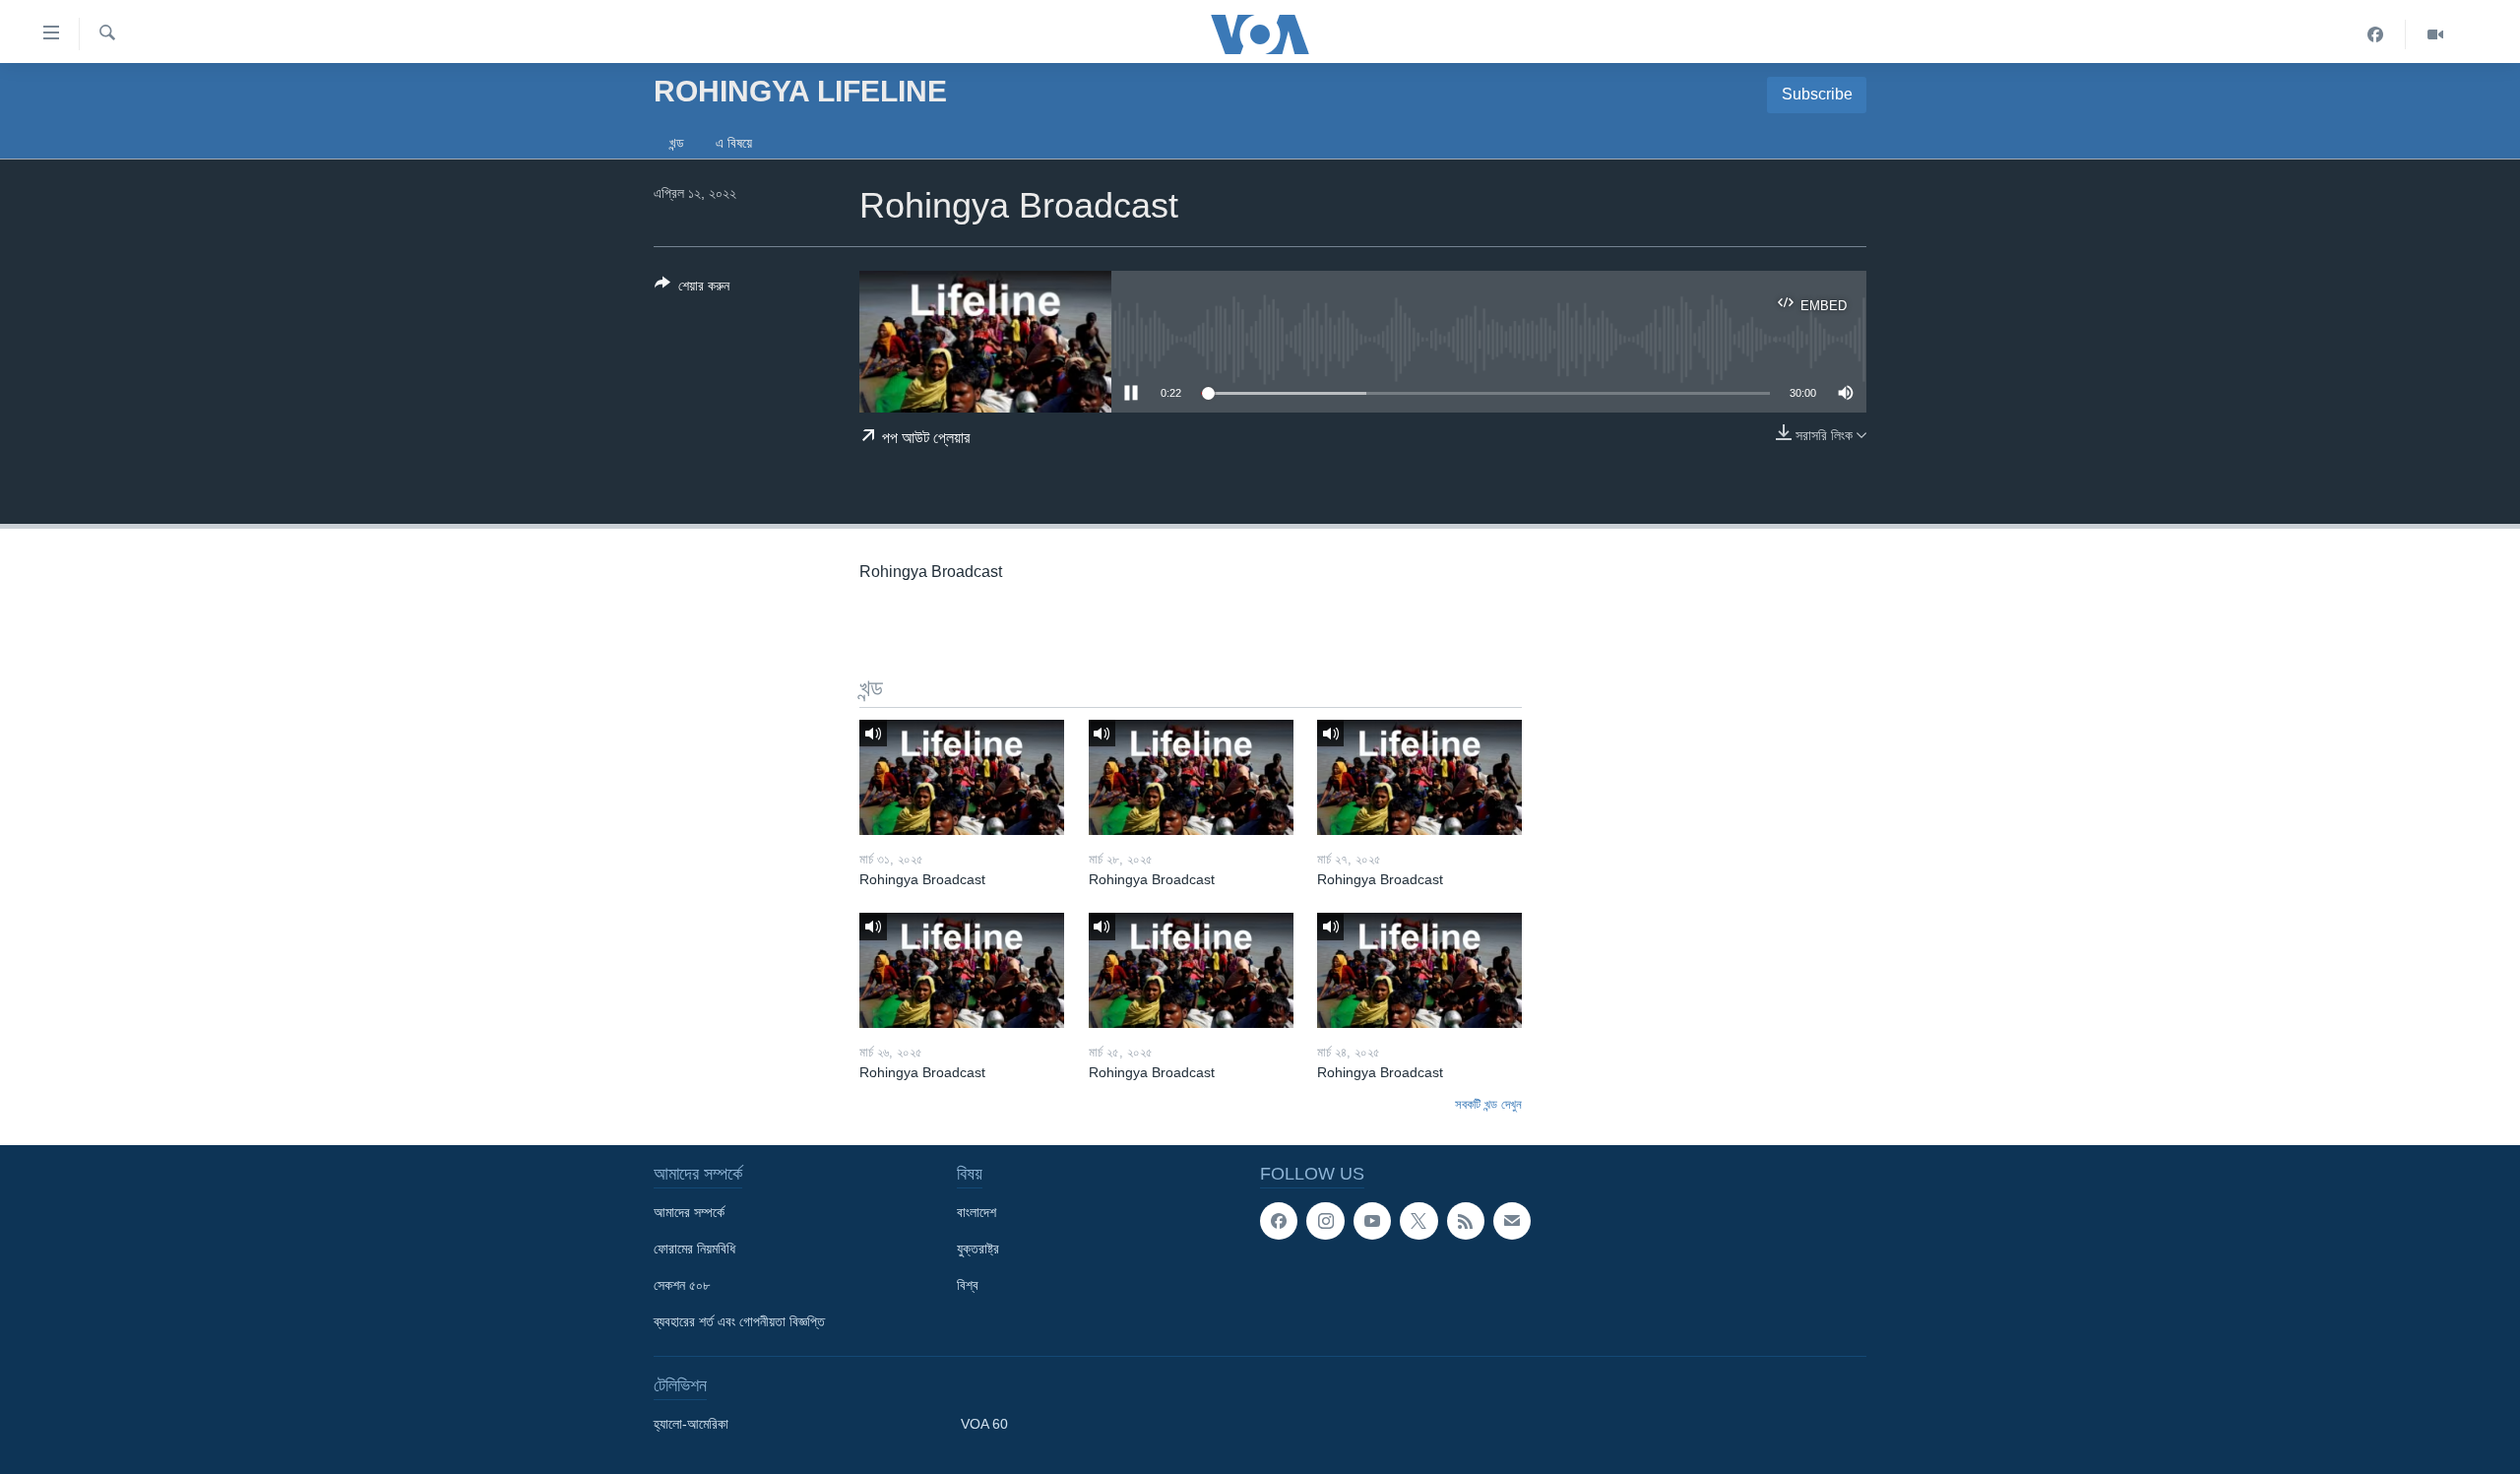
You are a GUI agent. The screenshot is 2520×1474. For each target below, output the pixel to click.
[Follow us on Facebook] (1279, 1221)
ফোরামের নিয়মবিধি (694, 1249)
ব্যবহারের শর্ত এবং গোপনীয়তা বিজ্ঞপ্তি (739, 1321)
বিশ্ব (968, 1285)
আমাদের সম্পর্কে (689, 1212)
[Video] (2435, 34)
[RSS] (1466, 1221)
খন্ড (677, 143)
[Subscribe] (1512, 1221)
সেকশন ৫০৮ (682, 1285)
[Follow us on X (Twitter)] (1418, 1221)
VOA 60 (984, 1424)
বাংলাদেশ (976, 1212)
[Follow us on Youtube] (1372, 1221)
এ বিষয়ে (734, 143)
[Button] (692, 289)
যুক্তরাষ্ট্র (978, 1249)
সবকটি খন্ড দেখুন (1488, 1104)
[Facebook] (2376, 34)
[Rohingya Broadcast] (962, 777)
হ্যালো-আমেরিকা (691, 1424)
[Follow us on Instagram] (1325, 1221)
